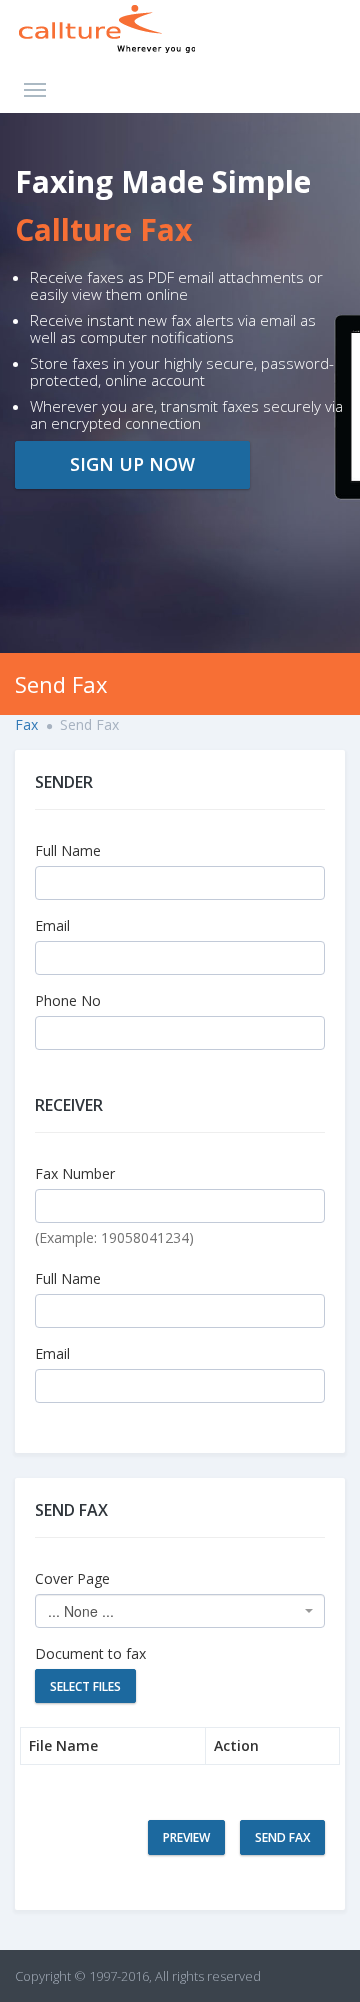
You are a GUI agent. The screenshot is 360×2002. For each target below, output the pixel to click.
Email (52, 925)
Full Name (68, 850)
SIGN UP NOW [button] (132, 464)
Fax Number (75, 1173)
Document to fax (90, 1653)
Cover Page (72, 1578)
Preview (186, 1837)
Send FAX (282, 1837)
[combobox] (180, 1611)
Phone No (68, 1000)
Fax (26, 724)
